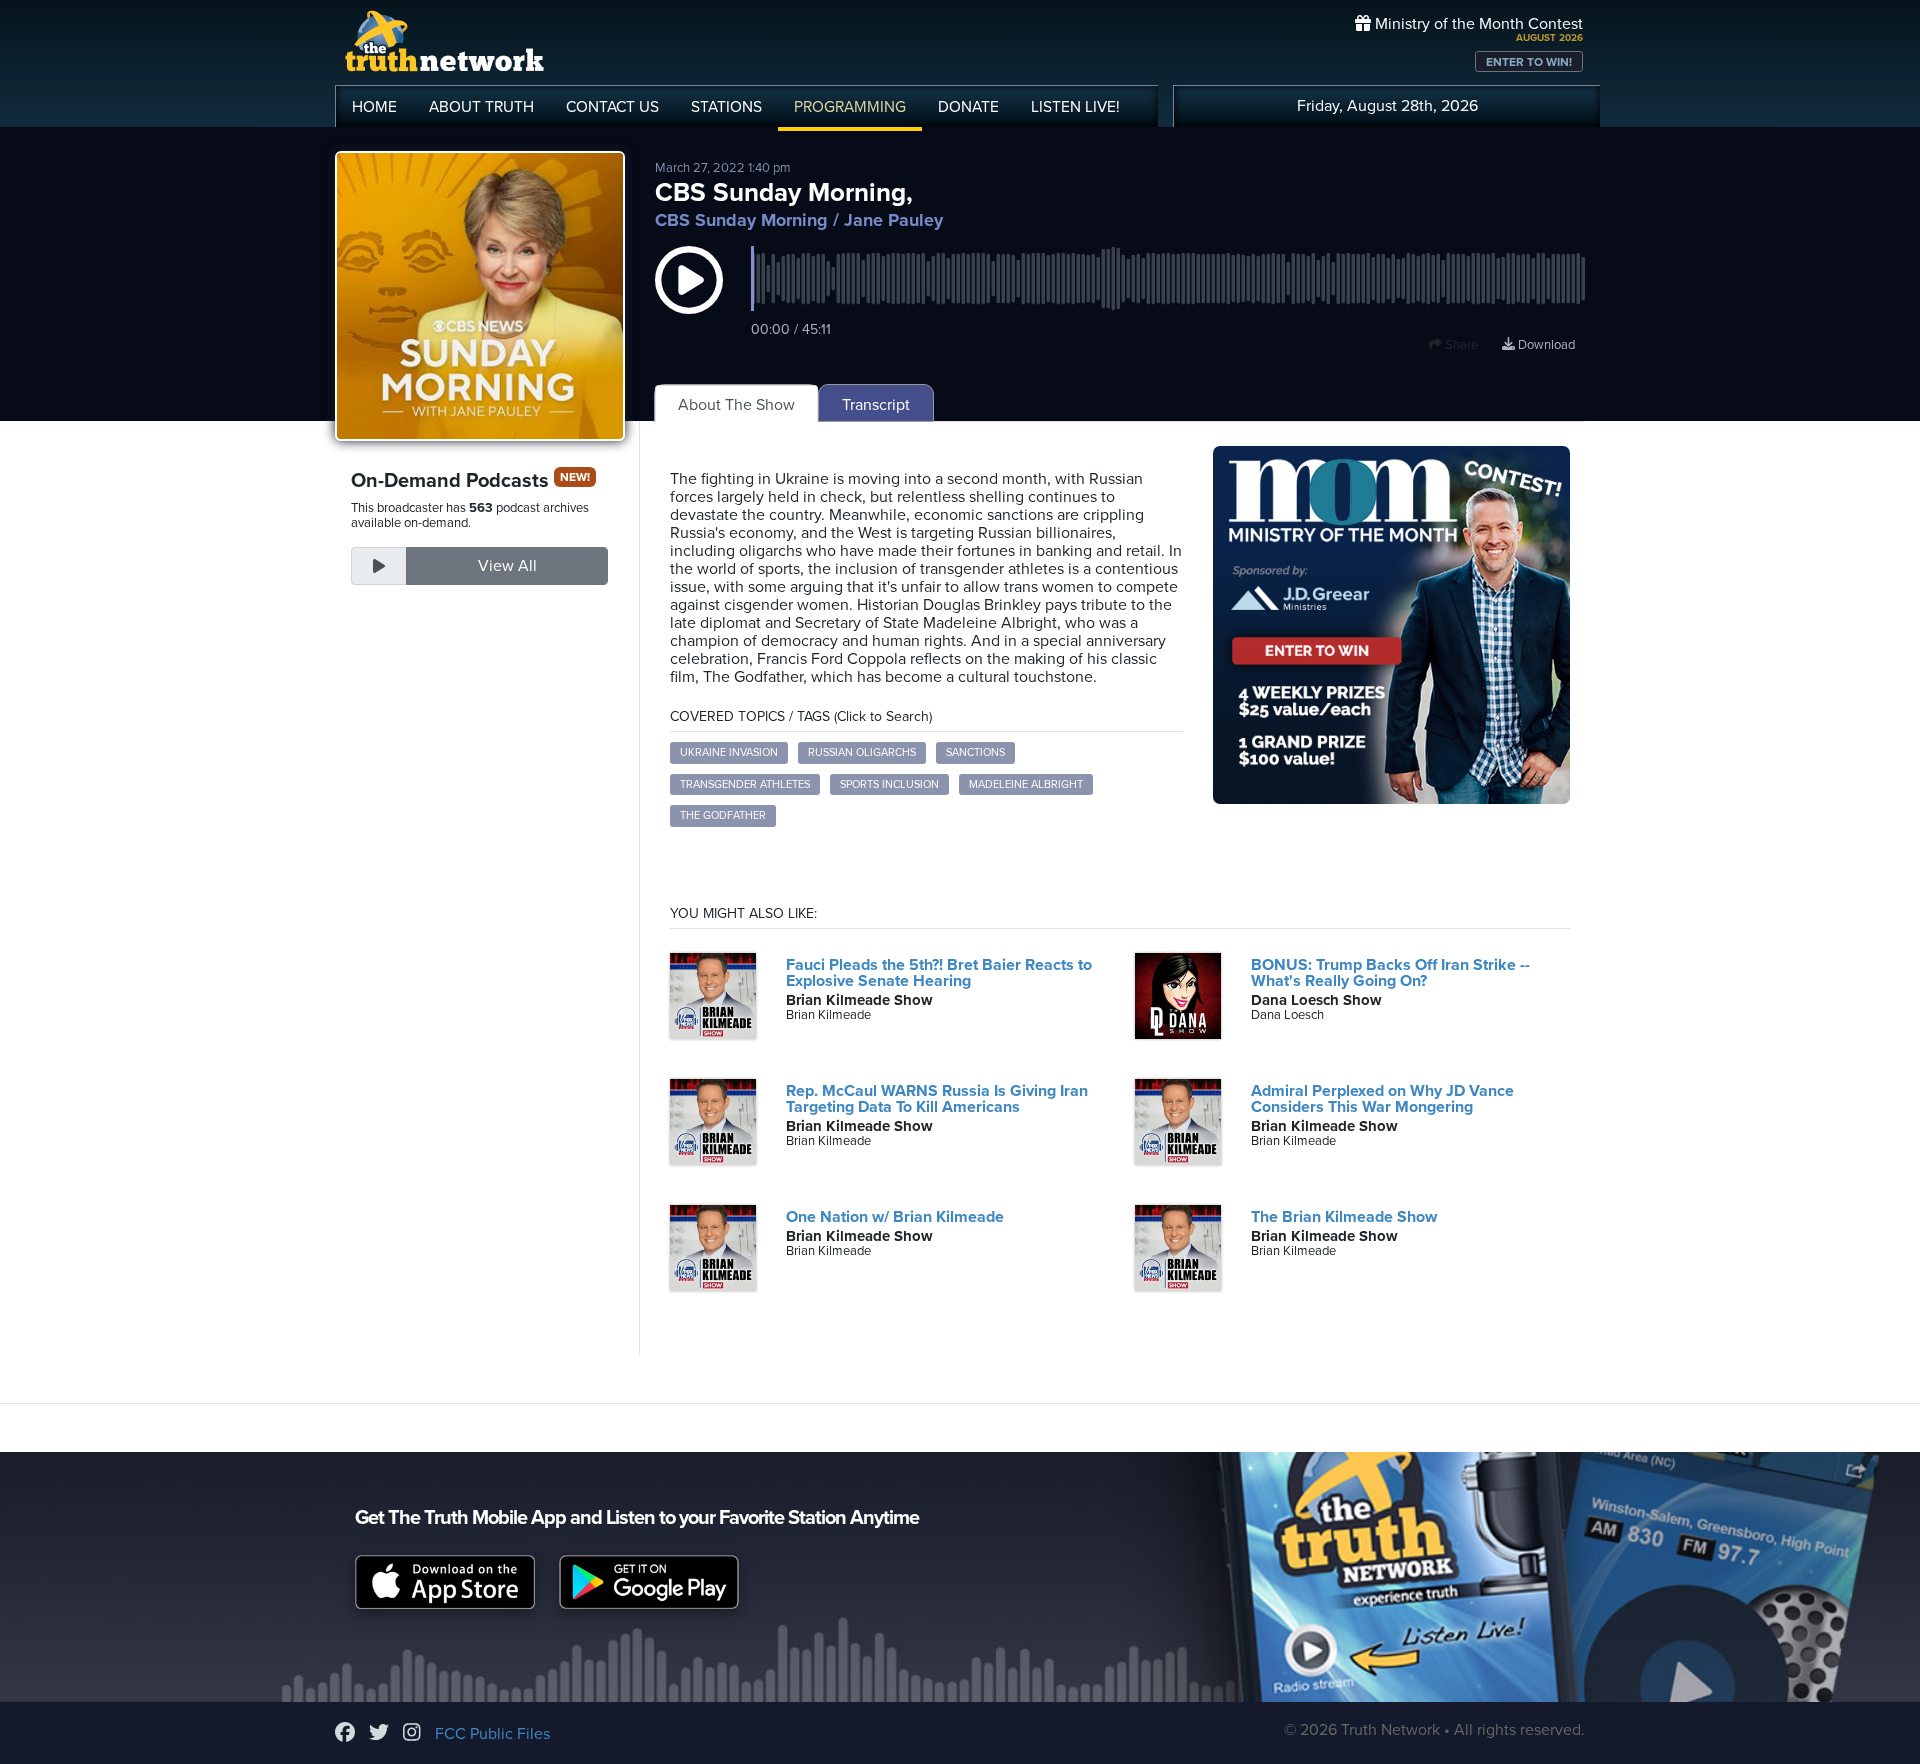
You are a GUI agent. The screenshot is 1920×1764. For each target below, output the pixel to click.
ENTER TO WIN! (1529, 62)
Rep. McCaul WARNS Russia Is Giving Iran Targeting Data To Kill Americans (937, 1099)
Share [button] (1460, 345)
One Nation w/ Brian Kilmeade (895, 1217)
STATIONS (726, 107)
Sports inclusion (889, 784)
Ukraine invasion (729, 752)
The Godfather (723, 815)
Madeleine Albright (1026, 784)
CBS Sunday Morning (741, 220)
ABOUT (481, 107)
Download (1545, 345)
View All (507, 566)
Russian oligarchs (862, 752)
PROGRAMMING (850, 107)
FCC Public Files (492, 1734)
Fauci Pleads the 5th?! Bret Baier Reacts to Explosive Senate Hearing (939, 973)
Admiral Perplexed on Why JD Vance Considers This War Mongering (1382, 1099)
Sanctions (975, 752)
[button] (689, 300)
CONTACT (612, 107)
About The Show (736, 405)
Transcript (876, 405)
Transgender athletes (745, 784)
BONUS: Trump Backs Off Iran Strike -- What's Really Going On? (1390, 973)
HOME (374, 107)
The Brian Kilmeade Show (1344, 1217)
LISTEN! (1075, 107)
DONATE (968, 107)
